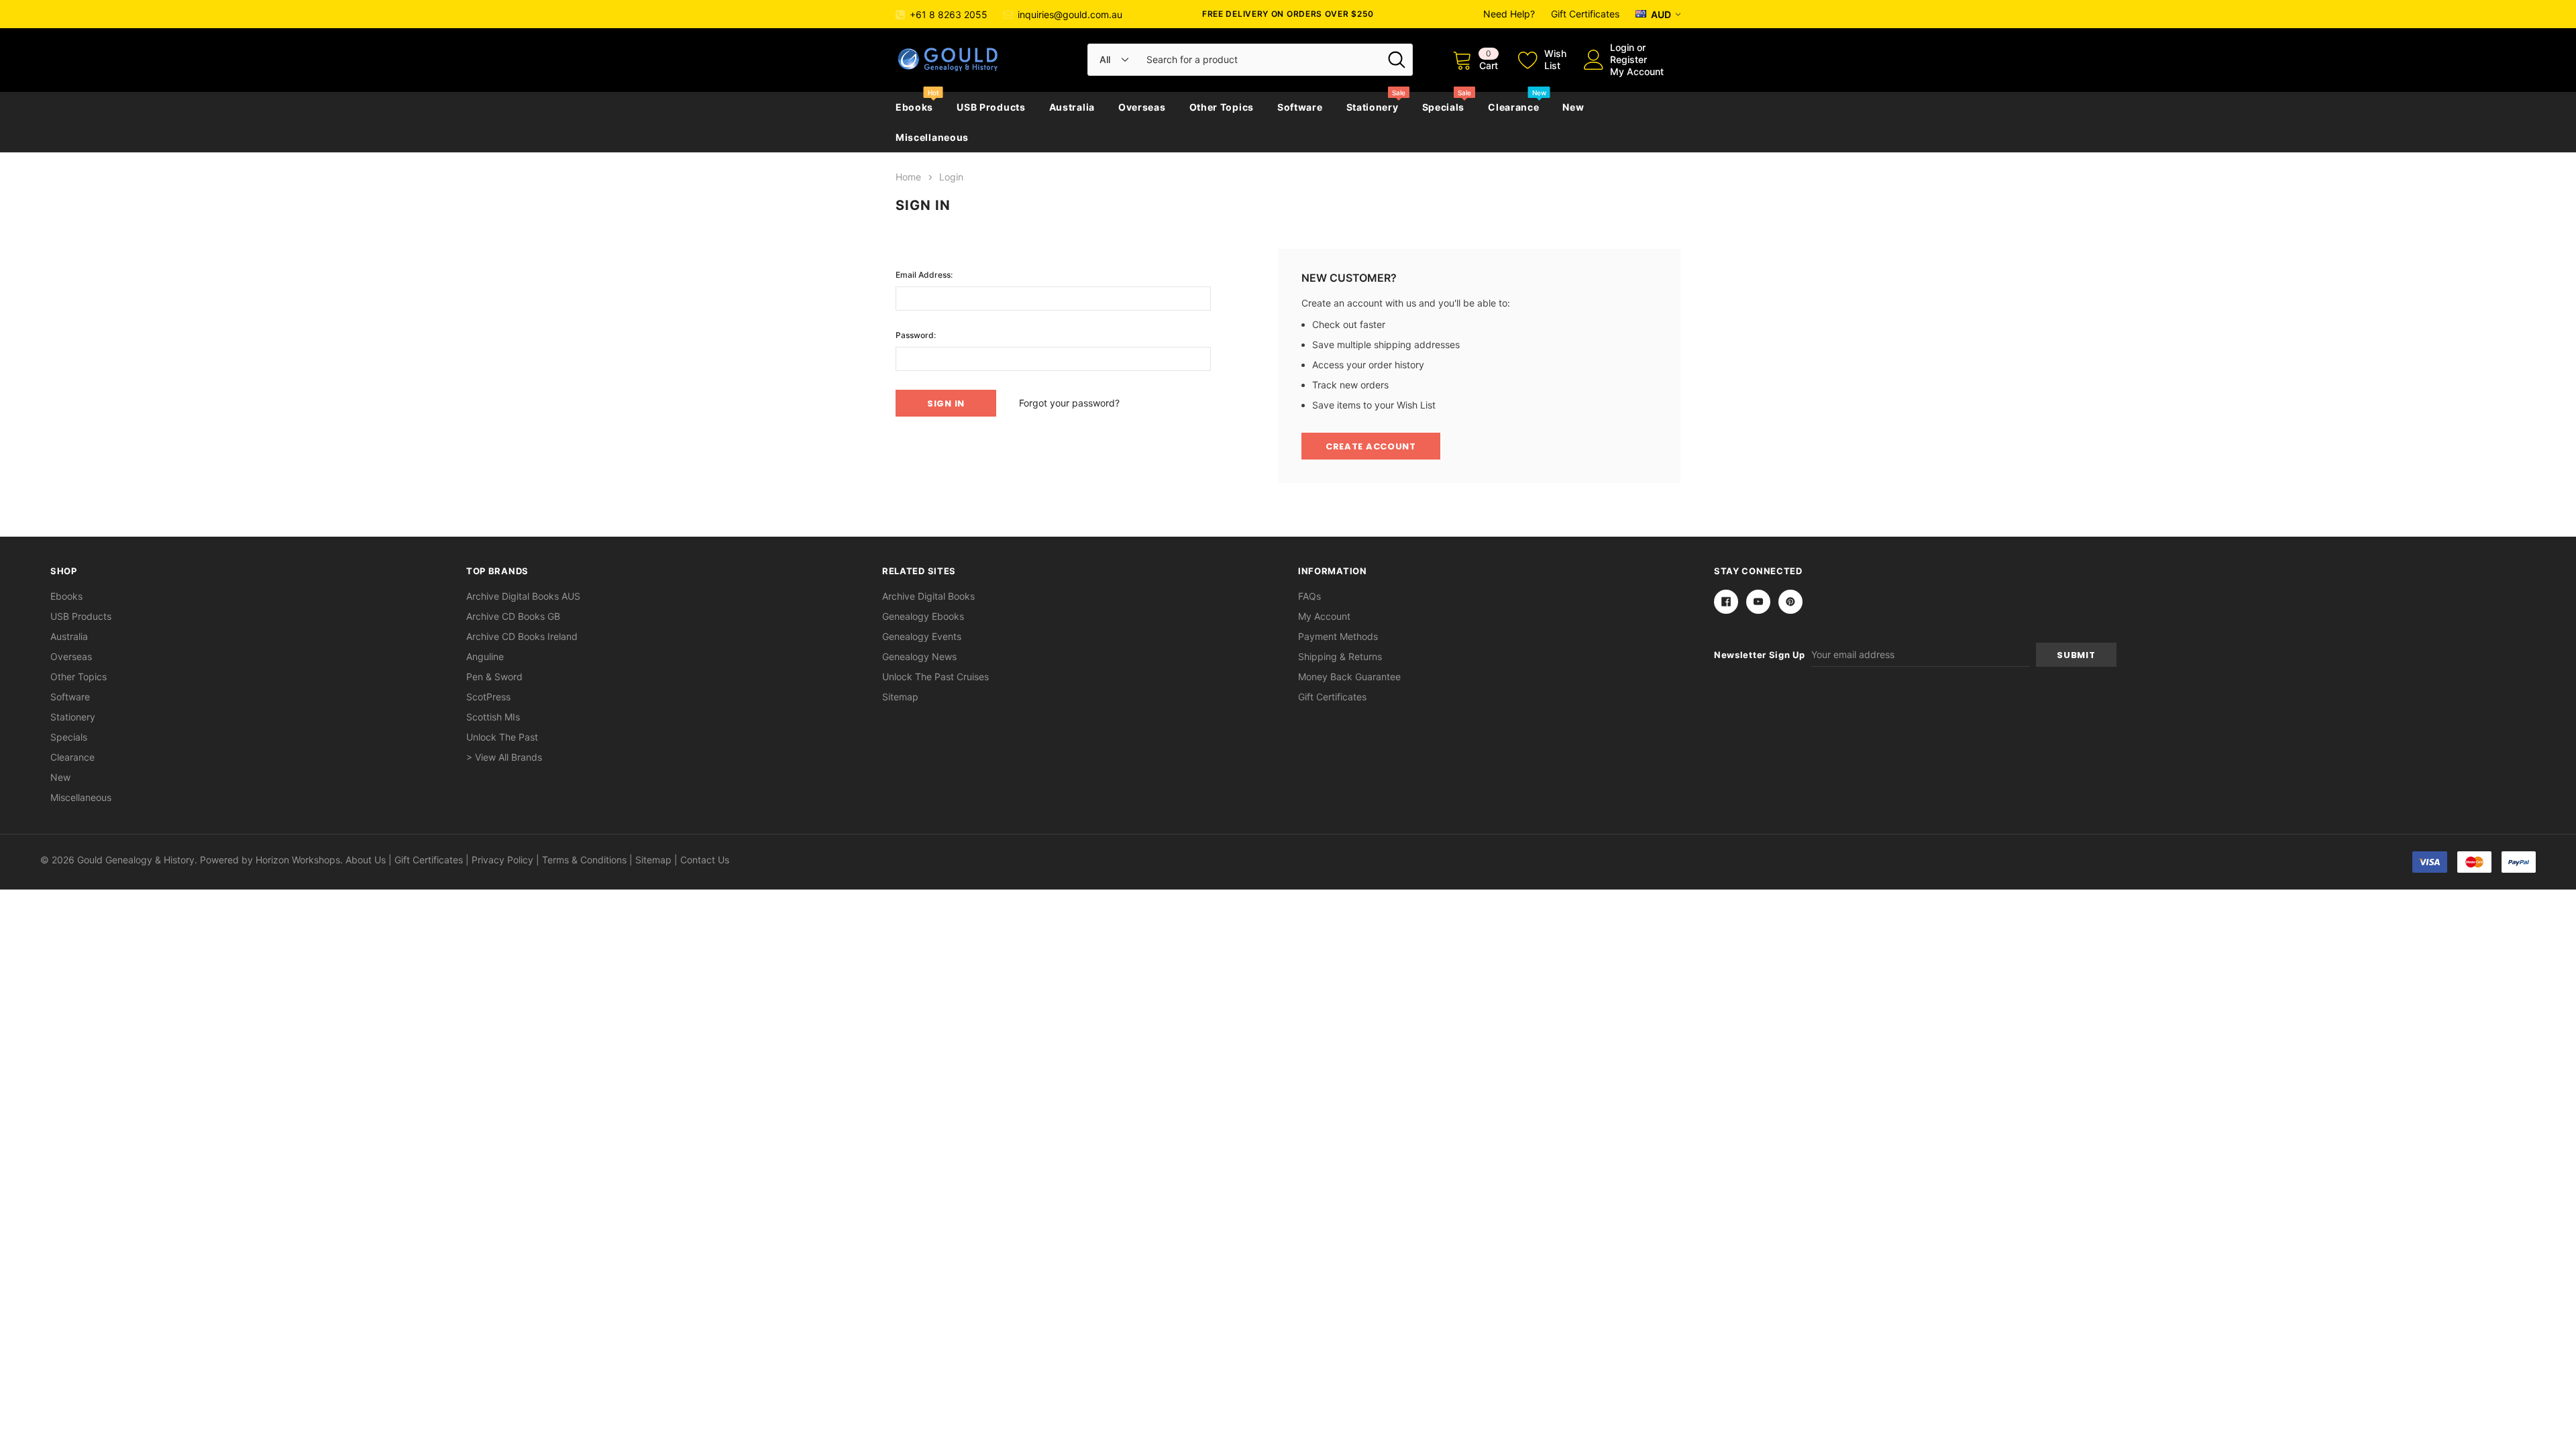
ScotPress (488, 697)
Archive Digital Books (928, 596)
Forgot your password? (1069, 403)
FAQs (1309, 596)
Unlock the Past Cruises (935, 677)
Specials (1444, 107)
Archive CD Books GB (513, 616)
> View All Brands (504, 757)
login (1622, 47)
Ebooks (914, 107)
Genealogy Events (922, 636)
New (1573, 107)
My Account (1637, 71)
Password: (916, 335)
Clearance (1513, 107)
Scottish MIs (493, 717)
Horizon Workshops (298, 860)
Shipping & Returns (1340, 656)
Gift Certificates (1585, 14)
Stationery (1373, 107)
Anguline (485, 656)
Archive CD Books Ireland (522, 636)
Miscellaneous (932, 137)
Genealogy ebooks (923, 616)
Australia (1072, 107)
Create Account (1371, 446)
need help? (1509, 14)
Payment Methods (1338, 636)
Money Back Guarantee (1349, 677)
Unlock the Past (502, 737)
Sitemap (900, 697)
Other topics (1222, 107)
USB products (991, 107)
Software (1300, 107)
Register (1628, 59)
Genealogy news (919, 656)
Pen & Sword (494, 677)
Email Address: (924, 275)
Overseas (1142, 107)
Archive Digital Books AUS (523, 596)
